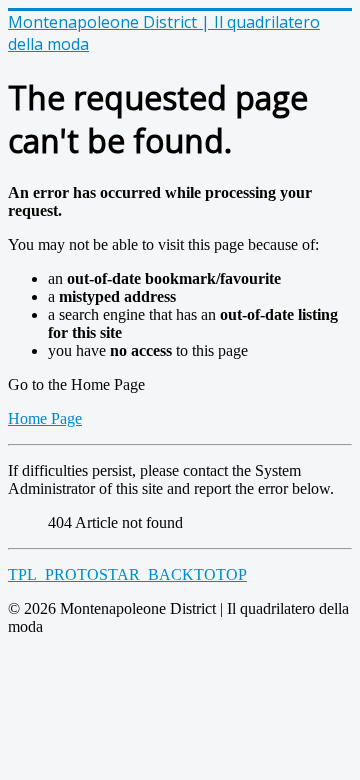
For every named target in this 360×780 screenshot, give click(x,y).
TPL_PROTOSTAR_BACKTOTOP (127, 574)
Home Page (45, 418)
